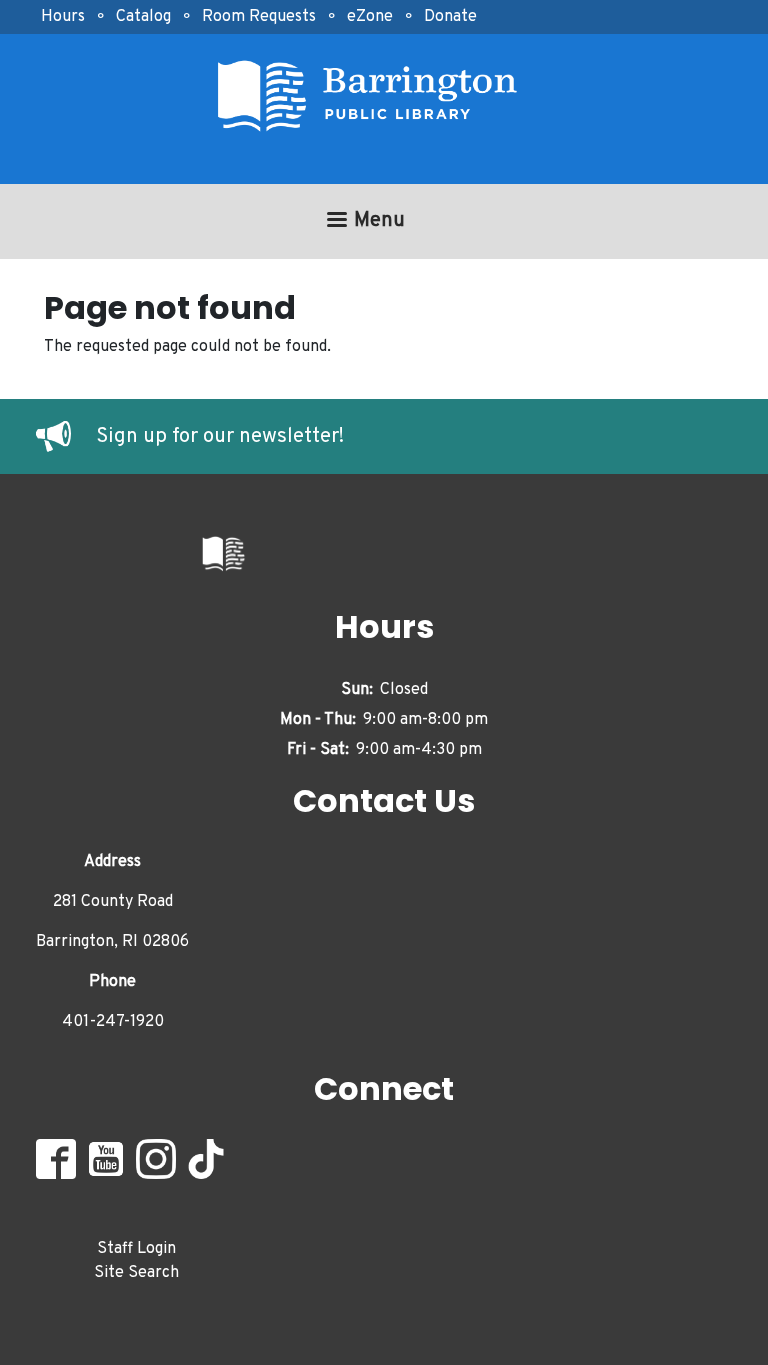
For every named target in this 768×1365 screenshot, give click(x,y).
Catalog (143, 17)
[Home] (376, 96)
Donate (450, 17)
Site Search (136, 1273)
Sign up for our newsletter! (220, 437)
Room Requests (259, 17)
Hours (63, 17)
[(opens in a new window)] (66, 437)
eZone (370, 17)
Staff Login (136, 1249)
